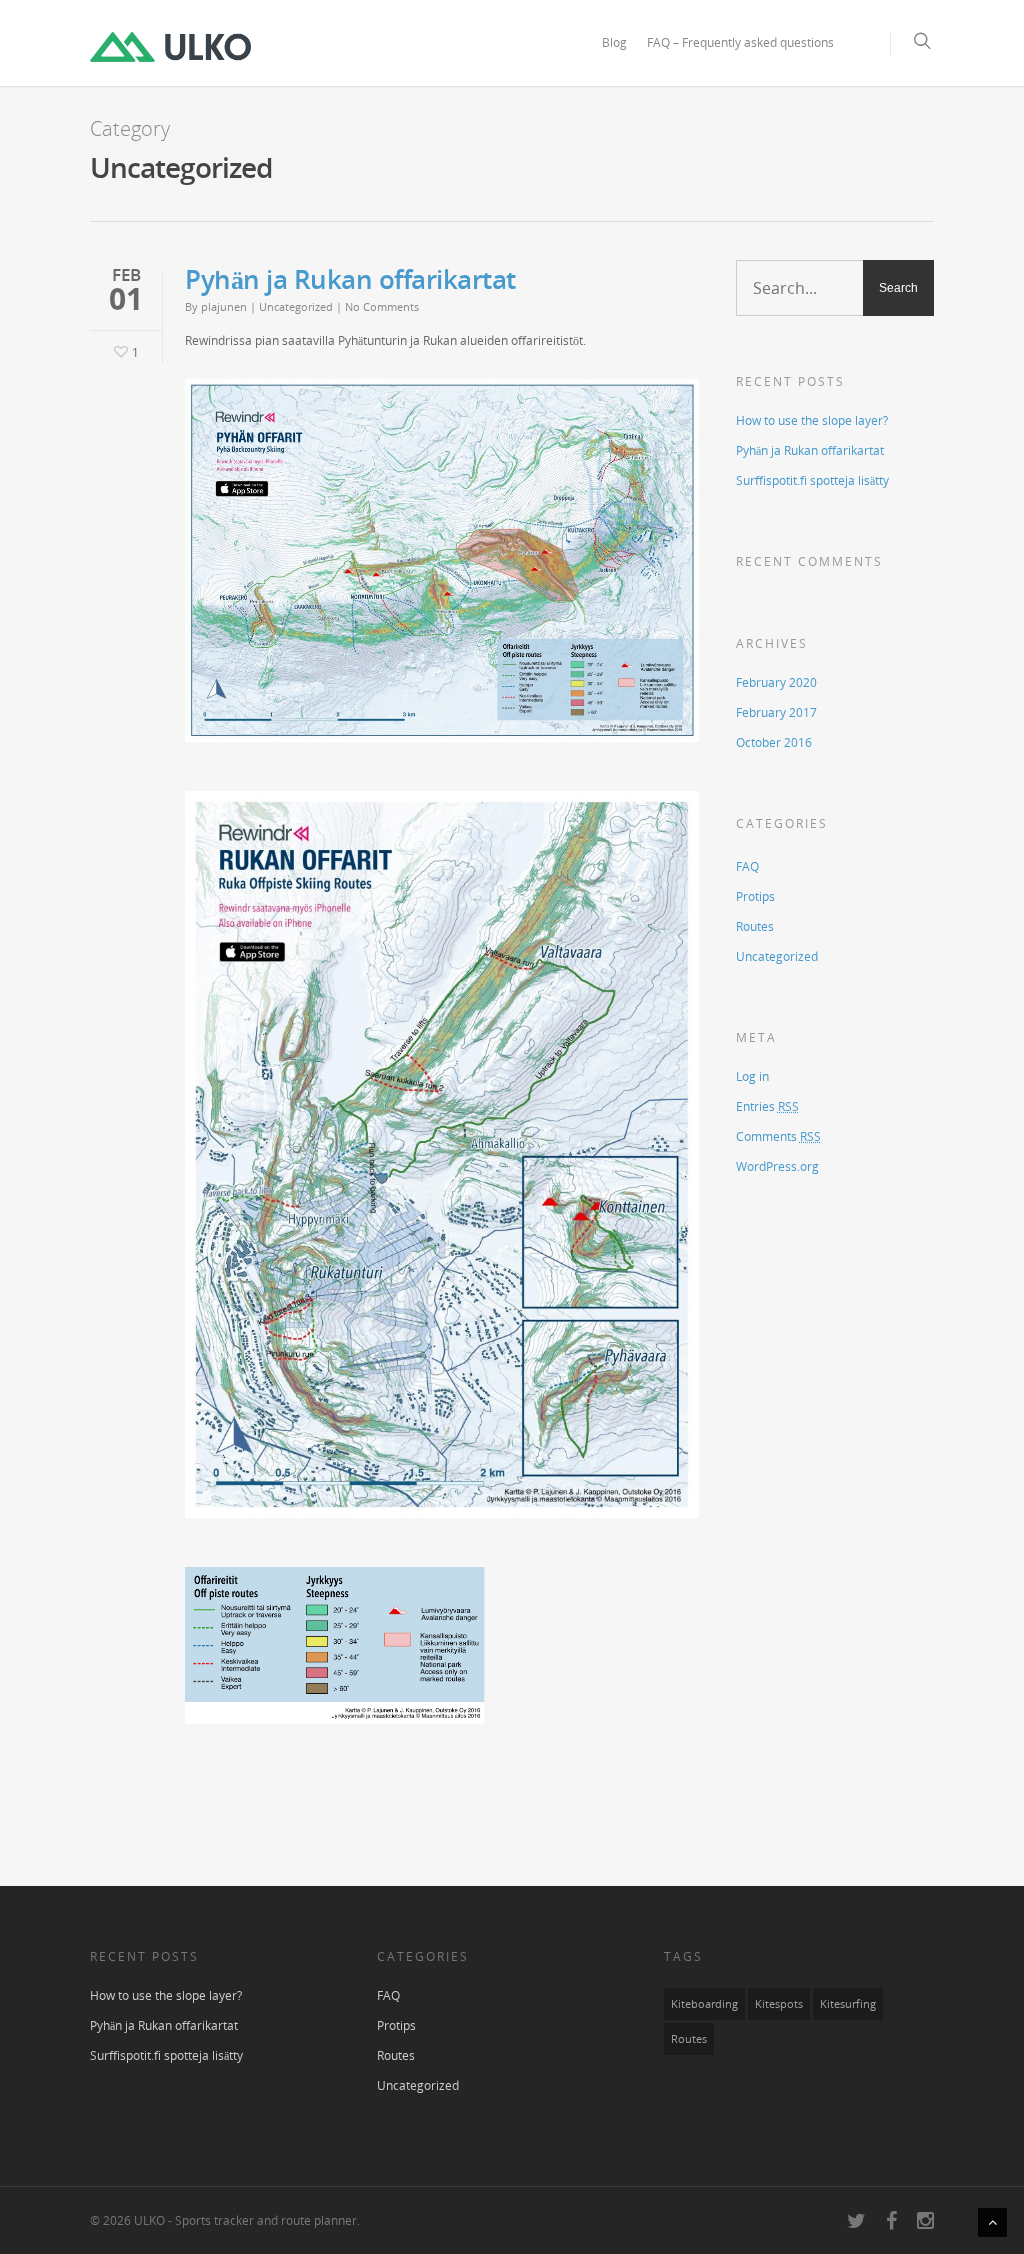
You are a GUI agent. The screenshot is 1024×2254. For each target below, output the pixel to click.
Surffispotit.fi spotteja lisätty (812, 480)
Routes (755, 926)
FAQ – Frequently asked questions (740, 42)
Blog (614, 42)
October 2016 (774, 742)
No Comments (382, 306)
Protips (755, 896)
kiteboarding (704, 2004)
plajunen (224, 306)
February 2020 (776, 682)
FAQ (747, 866)
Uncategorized (296, 306)
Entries (767, 1106)
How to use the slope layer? (812, 420)
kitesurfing (848, 2004)
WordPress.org (777, 1166)
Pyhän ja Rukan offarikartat (350, 279)
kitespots (779, 2004)
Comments (778, 1136)
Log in (752, 1076)
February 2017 (776, 712)
